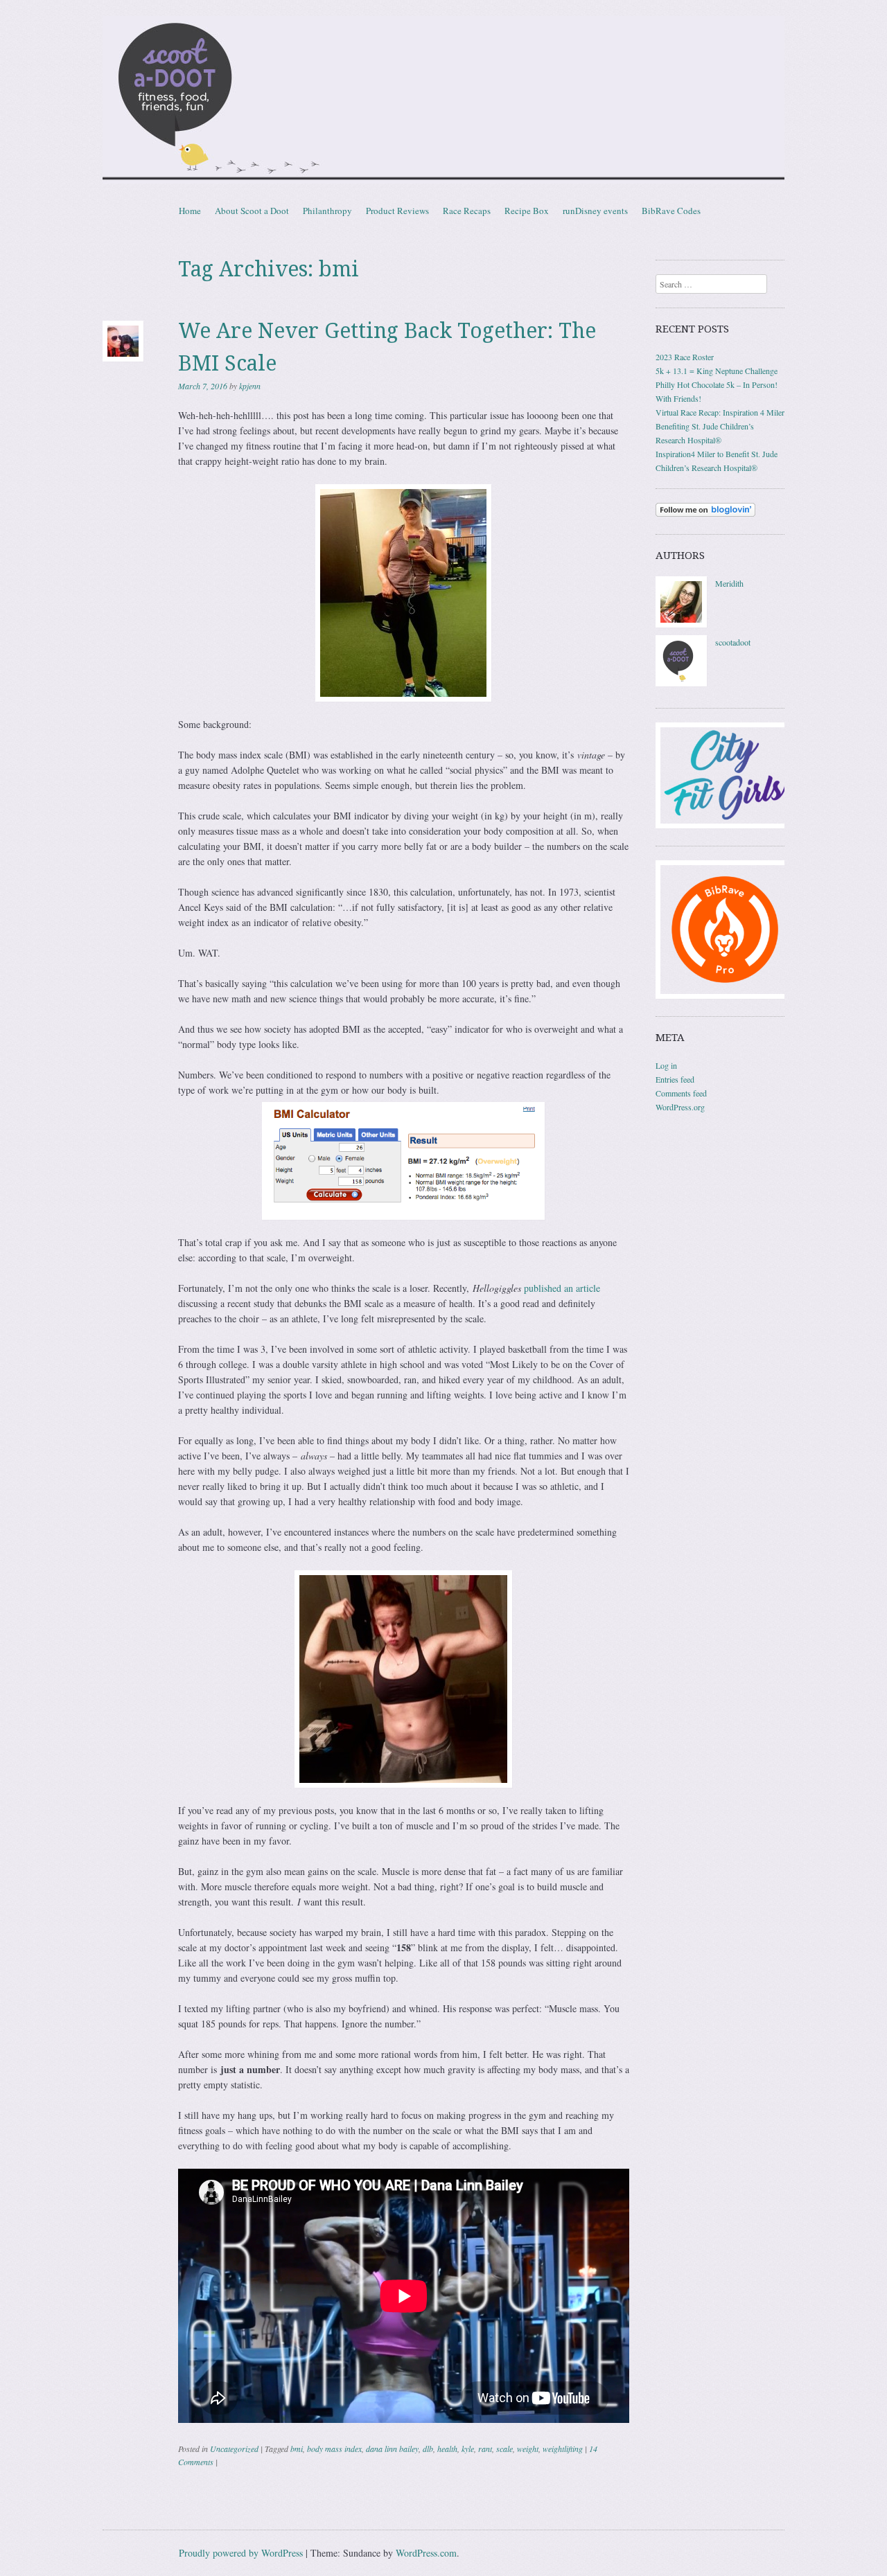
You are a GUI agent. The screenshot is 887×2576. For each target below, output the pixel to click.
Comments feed (681, 1093)
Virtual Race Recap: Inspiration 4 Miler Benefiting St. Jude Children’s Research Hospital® (720, 426)
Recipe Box (527, 211)
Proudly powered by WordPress (241, 2553)
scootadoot (733, 642)
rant (485, 2449)
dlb (428, 2449)
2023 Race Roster (685, 357)
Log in (666, 1065)
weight (528, 2449)
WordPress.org (680, 1107)
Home (190, 211)
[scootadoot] (681, 683)
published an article (562, 1288)
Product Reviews (397, 211)
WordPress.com (426, 2553)
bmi (297, 2449)
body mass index (334, 2449)
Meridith (729, 583)
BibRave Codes (671, 211)
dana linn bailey (392, 2449)
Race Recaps (467, 211)
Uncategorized (234, 2449)
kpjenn (250, 386)
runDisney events (595, 211)
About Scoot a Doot (252, 211)
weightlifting (563, 2449)
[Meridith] (681, 624)
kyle (468, 2449)
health (447, 2449)
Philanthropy (327, 211)
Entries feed (675, 1079)
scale (504, 2449)
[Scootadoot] (443, 100)
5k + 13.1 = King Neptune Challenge (717, 371)
